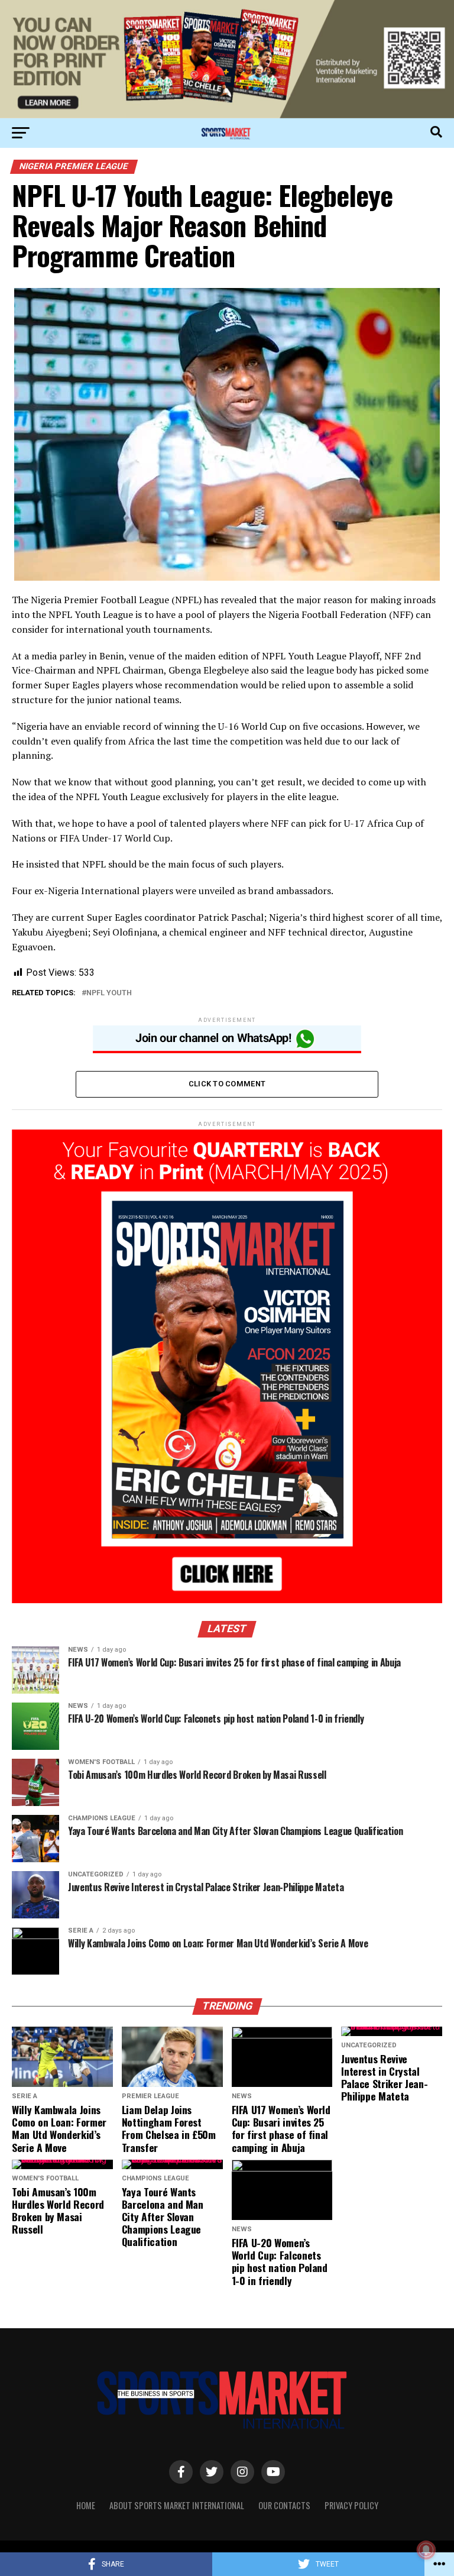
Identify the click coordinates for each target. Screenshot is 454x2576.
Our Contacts (284, 2505)
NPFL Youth (109, 993)
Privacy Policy (351, 2505)
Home (86, 2505)
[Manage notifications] (426, 2550)
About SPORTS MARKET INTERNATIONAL (177, 2505)
